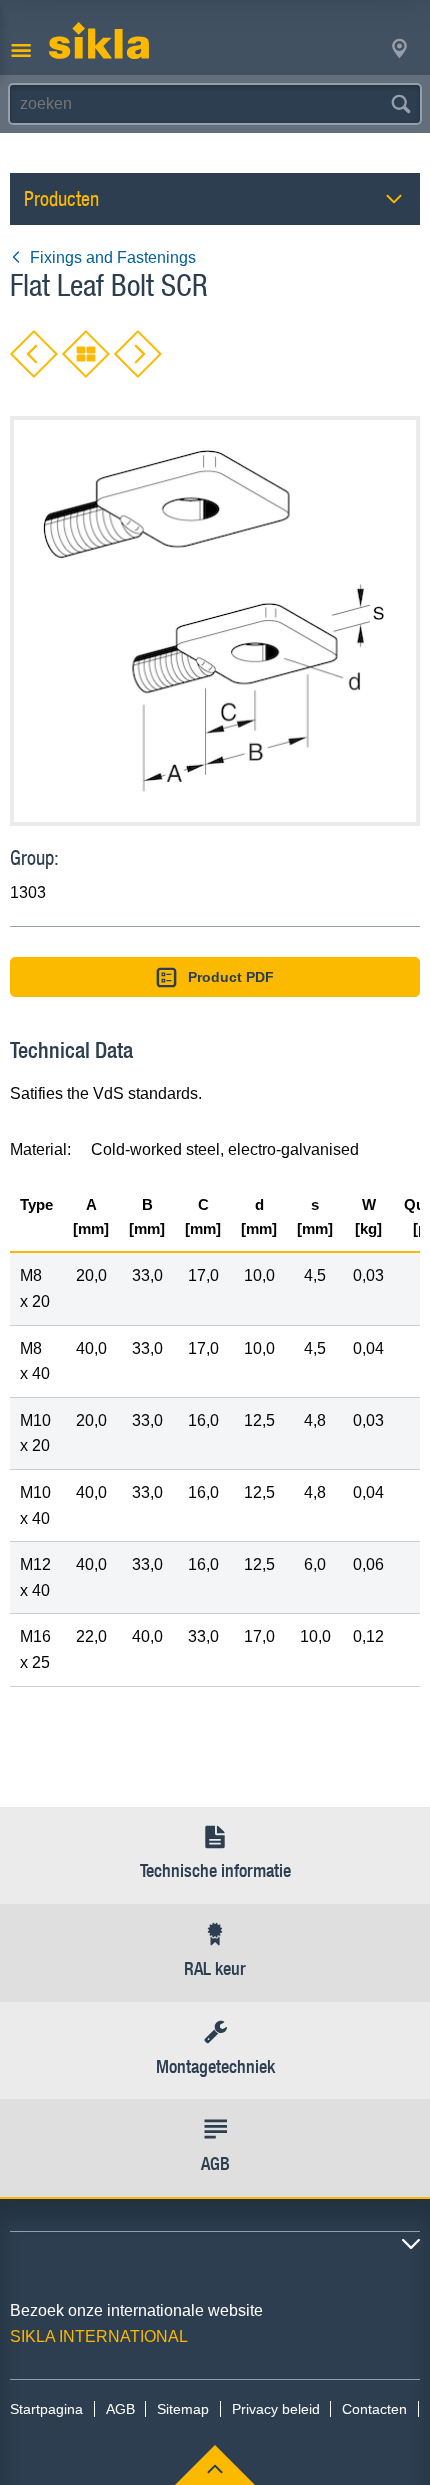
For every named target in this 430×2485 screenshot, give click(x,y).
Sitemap (183, 2409)
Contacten (374, 2409)
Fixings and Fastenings (113, 257)
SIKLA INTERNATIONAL (99, 2336)
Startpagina (46, 2409)
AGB (120, 2409)
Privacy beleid (276, 2409)
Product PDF (231, 977)
